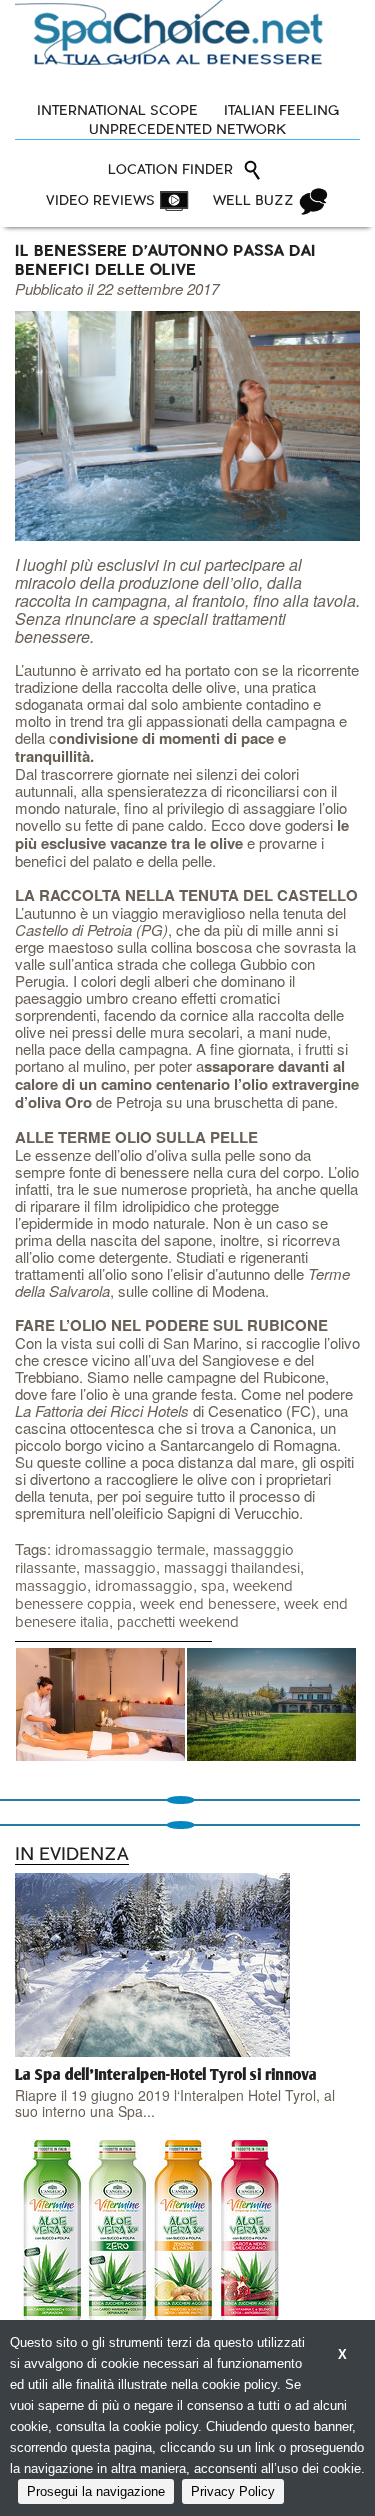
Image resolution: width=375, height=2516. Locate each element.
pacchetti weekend (178, 1622)
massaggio (120, 1568)
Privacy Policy (233, 2491)
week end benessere (208, 1604)
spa (213, 1586)
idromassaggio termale (130, 1550)
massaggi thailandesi (232, 1568)
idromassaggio (144, 1586)
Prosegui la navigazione (96, 2491)
